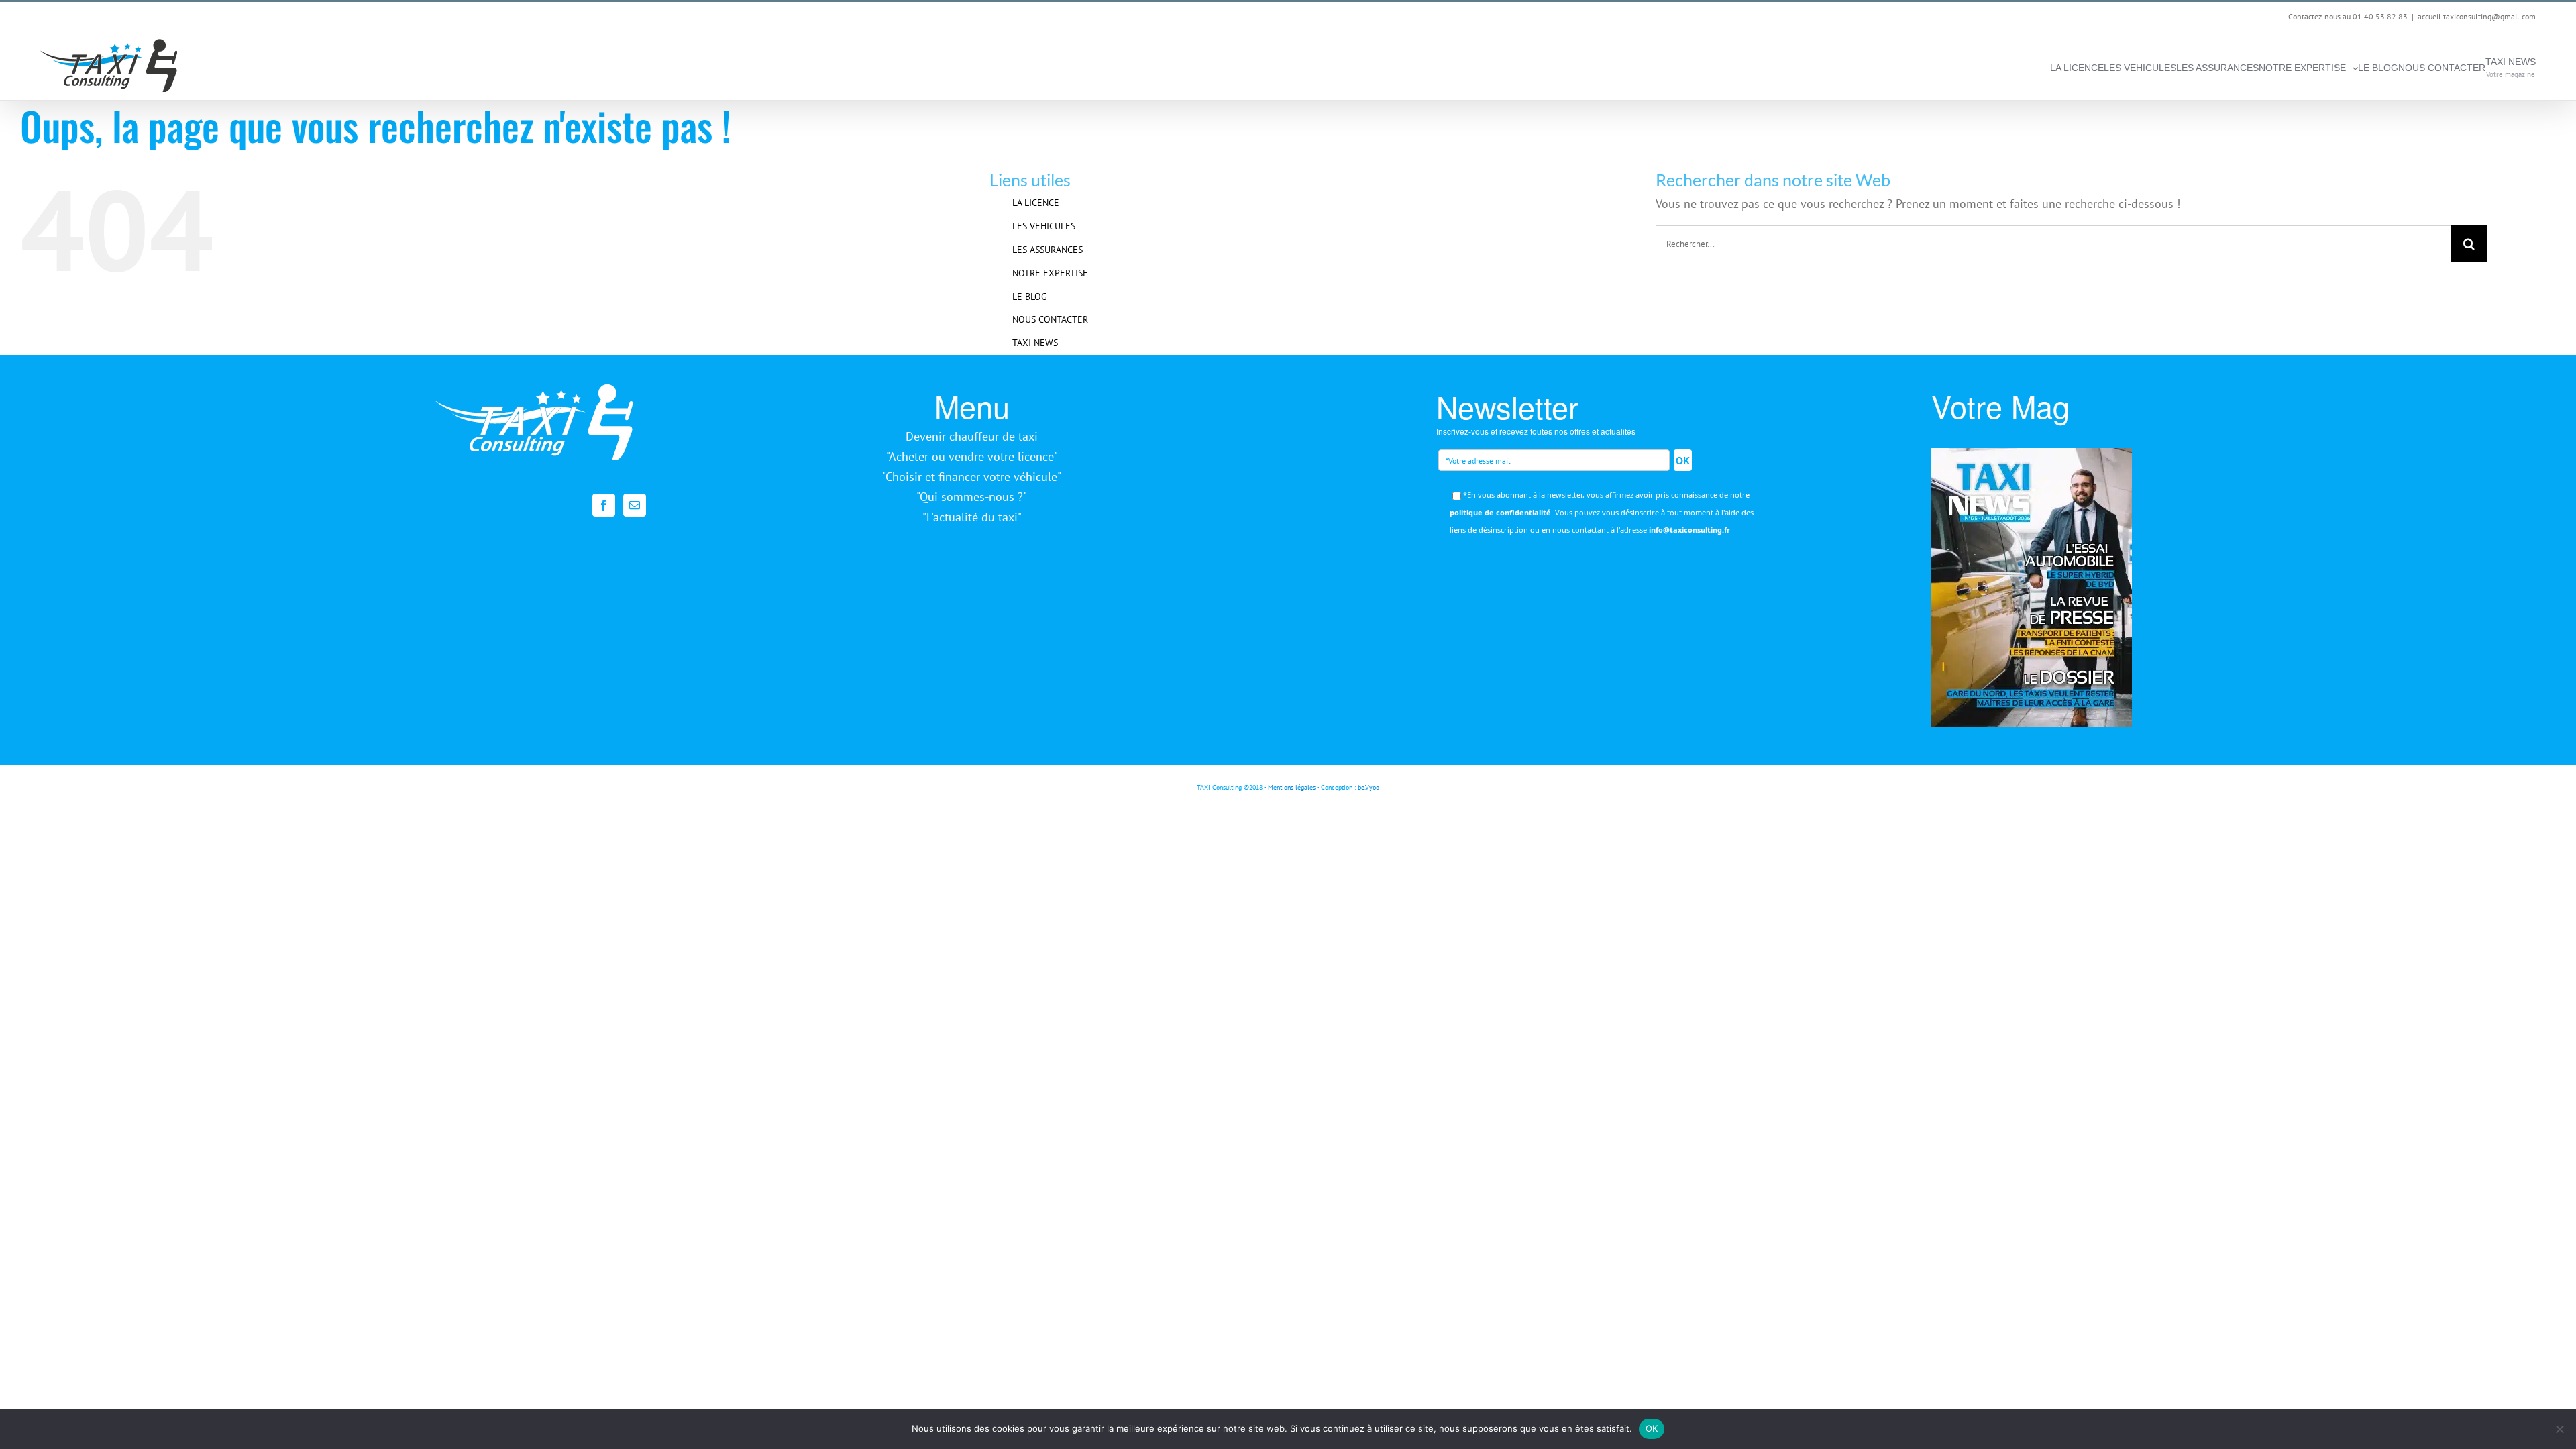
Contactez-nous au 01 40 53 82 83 (2348, 16)
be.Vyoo (1368, 787)
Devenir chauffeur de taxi (972, 436)
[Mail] (635, 505)
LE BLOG (1030, 297)
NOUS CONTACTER (1050, 319)
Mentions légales (1292, 787)
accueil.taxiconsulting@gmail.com (2477, 16)
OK (1683, 460)
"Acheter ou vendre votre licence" (972, 457)
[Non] (2559, 1429)
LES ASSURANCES (1048, 250)
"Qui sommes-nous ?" (972, 497)
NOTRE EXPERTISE (1050, 273)
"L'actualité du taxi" (972, 517)
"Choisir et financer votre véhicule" (972, 477)
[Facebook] (604, 505)
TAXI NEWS (1035, 343)
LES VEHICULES (1044, 226)
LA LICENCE (1036, 203)
